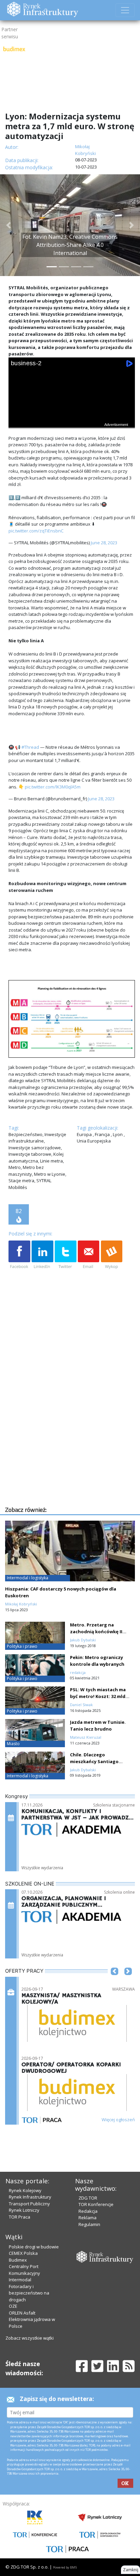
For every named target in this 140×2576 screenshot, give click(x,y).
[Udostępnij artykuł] (42, 1255)
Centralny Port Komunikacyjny (24, 2270)
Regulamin (89, 2224)
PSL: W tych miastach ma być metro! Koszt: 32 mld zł (98, 1696)
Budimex (18, 2260)
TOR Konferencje (96, 2204)
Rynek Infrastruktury (30, 2197)
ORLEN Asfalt (22, 2313)
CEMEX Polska (23, 2253)
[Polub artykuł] (19, 1255)
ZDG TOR (88, 2198)
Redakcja (88, 2211)
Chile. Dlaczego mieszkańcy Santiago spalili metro (94, 1761)
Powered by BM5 (65, 2567)
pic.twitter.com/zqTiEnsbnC (36, 531)
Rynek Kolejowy (25, 2190)
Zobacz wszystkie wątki (30, 2338)
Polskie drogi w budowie (34, 2247)
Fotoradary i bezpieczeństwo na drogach (29, 2293)
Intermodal (20, 2280)
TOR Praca (20, 2217)
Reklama (87, 2218)
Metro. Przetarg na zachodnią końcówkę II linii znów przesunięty (96, 1632)
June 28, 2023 (104, 543)
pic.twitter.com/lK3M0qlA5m (53, 787)
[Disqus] (72, 1418)
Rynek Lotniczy (24, 2210)
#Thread (30, 747)
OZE (13, 2306)
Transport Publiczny (29, 2204)
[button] (8, 225)
